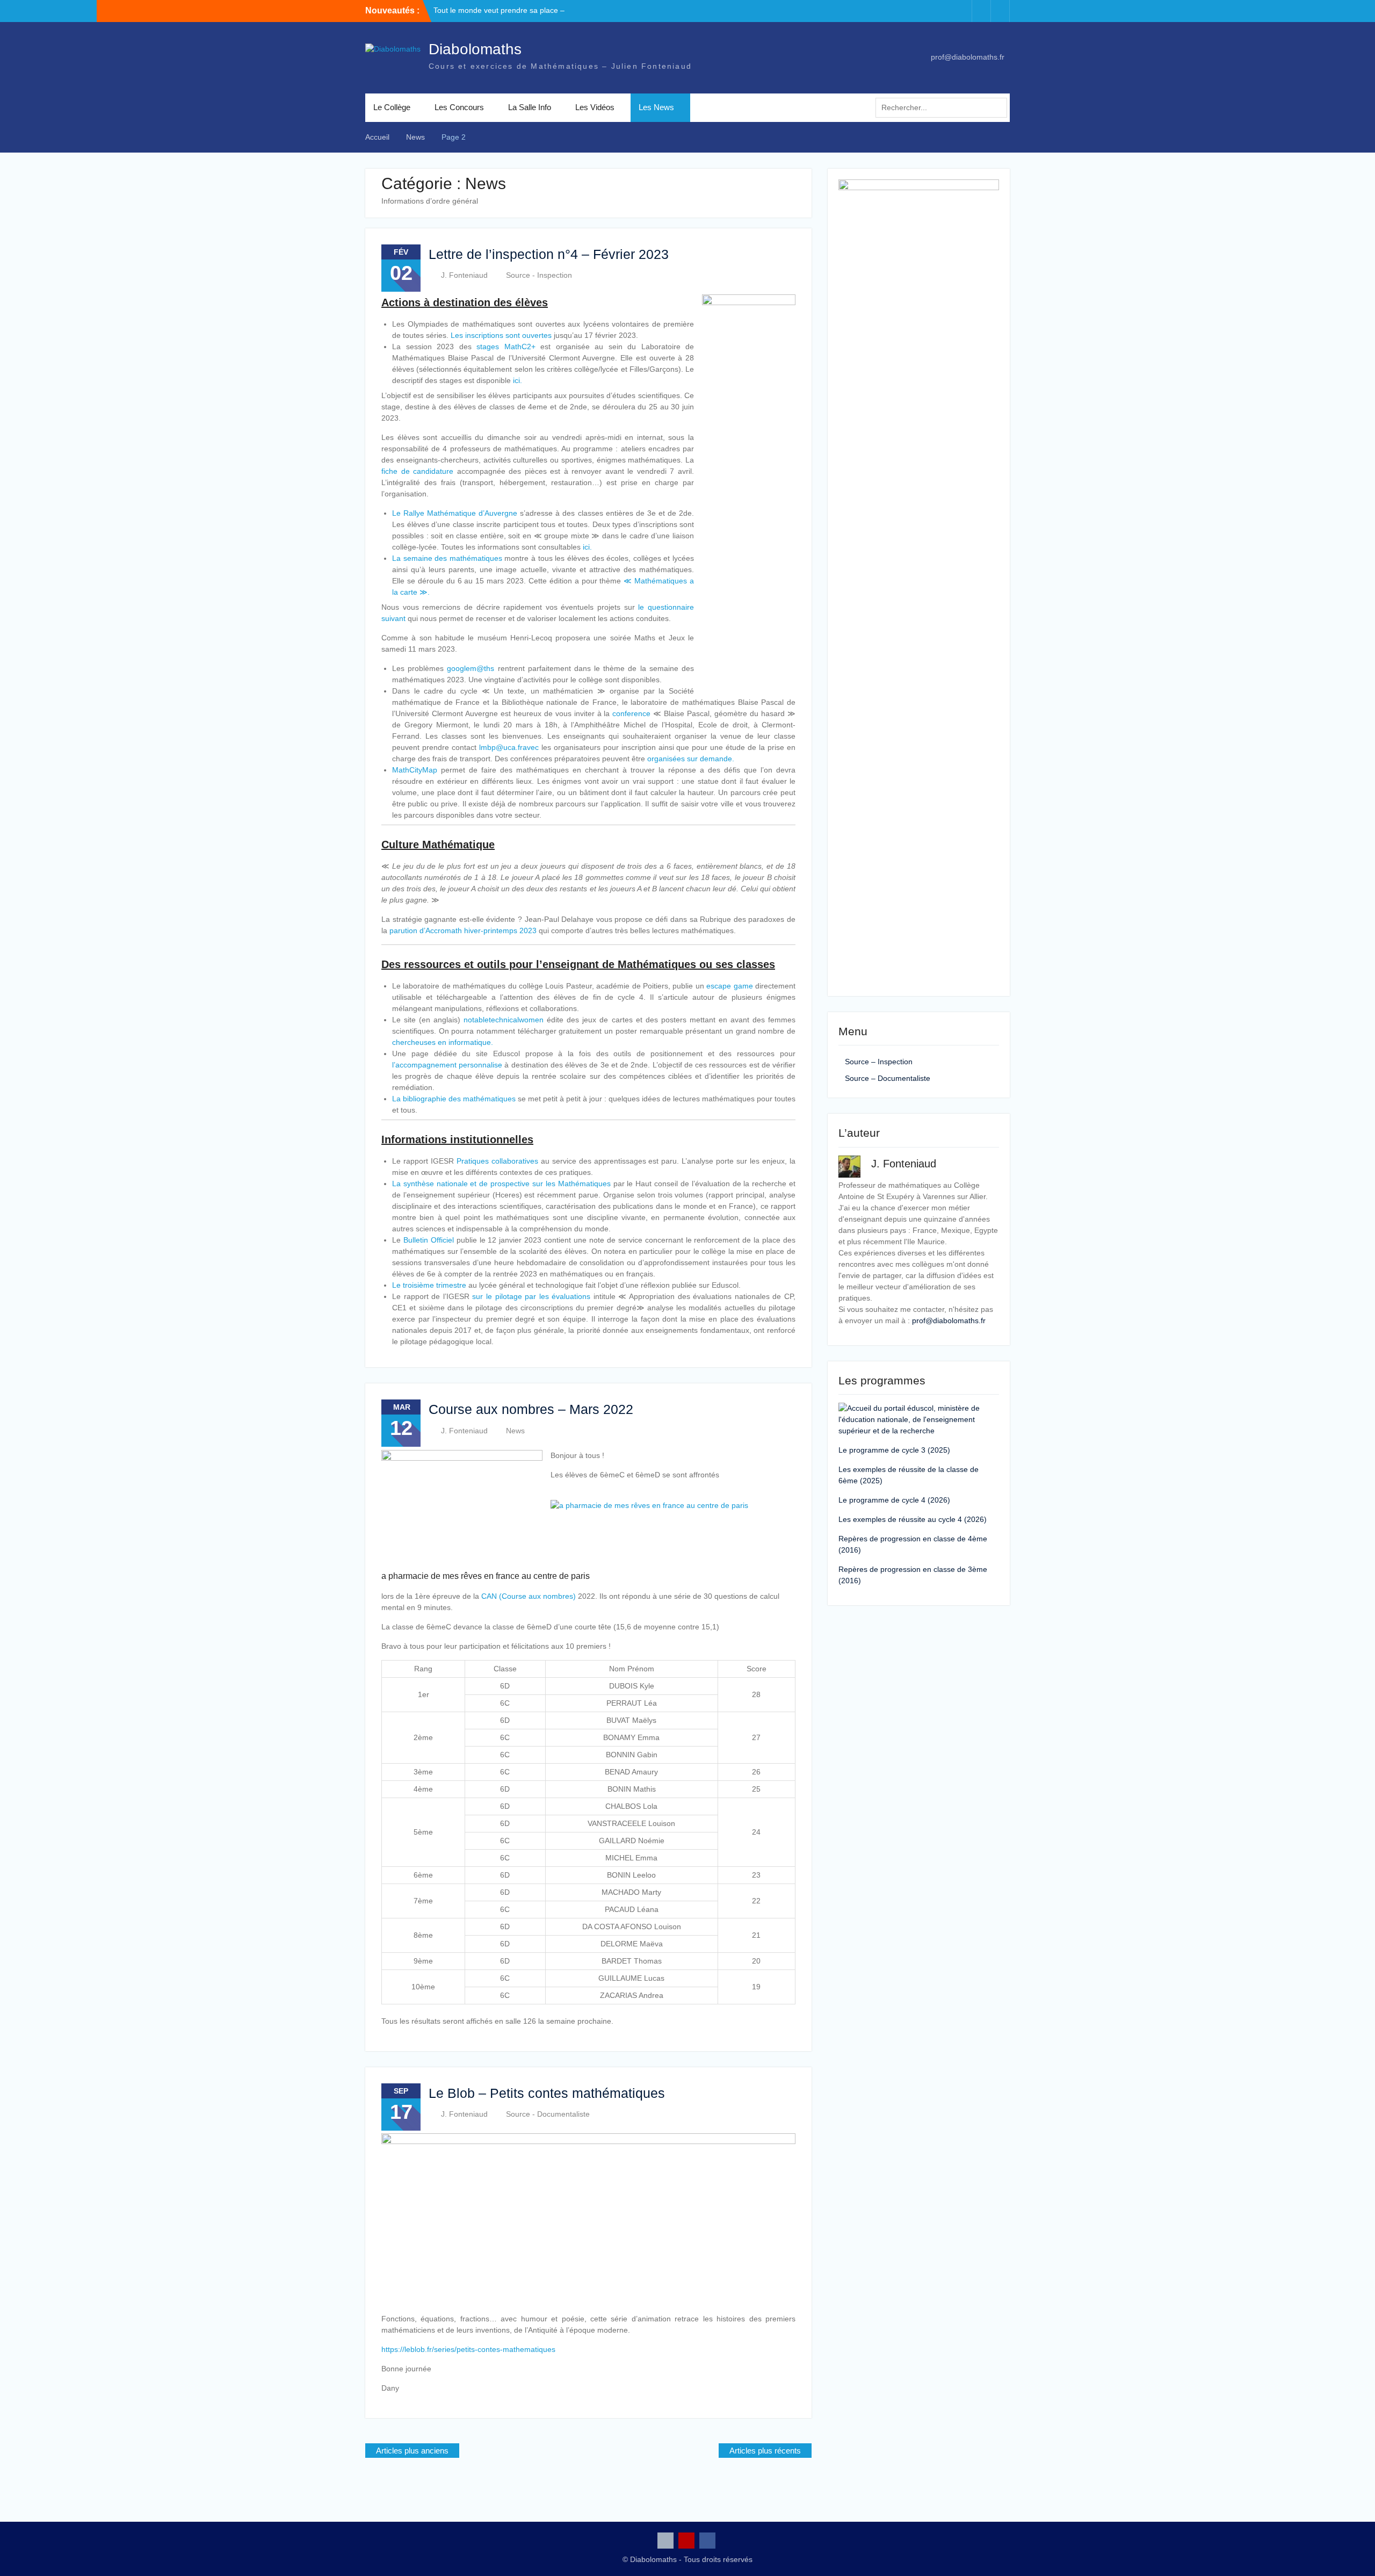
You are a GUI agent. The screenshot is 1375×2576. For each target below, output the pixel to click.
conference (631, 713)
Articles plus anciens (412, 2451)
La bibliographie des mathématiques (454, 1099)
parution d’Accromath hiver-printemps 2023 (463, 930)
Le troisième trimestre (429, 1285)
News (515, 1431)
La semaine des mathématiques (447, 558)
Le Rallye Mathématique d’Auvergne (455, 513)
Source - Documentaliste (548, 2114)
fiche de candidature (417, 471)
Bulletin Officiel (429, 1240)
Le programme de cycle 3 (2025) (894, 1450)
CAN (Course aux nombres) (529, 1596)
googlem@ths (471, 668)
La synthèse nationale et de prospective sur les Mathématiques (501, 1184)
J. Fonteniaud (464, 275)
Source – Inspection (879, 1062)
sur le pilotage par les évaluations (531, 1296)
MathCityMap (415, 770)
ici (516, 380)
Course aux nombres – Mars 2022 (531, 1409)
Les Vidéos (595, 107)
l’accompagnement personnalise (447, 1065)
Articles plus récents (765, 2451)
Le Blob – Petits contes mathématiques (547, 2093)
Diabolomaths (475, 49)
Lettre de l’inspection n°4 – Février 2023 (549, 254)
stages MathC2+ (506, 347)
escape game (731, 986)
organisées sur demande (690, 759)
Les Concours (459, 107)
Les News (656, 107)
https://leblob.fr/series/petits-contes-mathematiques (468, 2349)
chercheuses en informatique (442, 1042)
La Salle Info (530, 107)
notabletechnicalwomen (504, 1020)
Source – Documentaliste (888, 1078)
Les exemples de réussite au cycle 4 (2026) (913, 1519)
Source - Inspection (539, 275)
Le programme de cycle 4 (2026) (894, 1500)
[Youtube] (981, 11)
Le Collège (392, 107)
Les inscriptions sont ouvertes (501, 335)
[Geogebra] (962, 11)
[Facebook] (1000, 11)
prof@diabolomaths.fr (968, 57)
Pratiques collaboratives (497, 1161)
